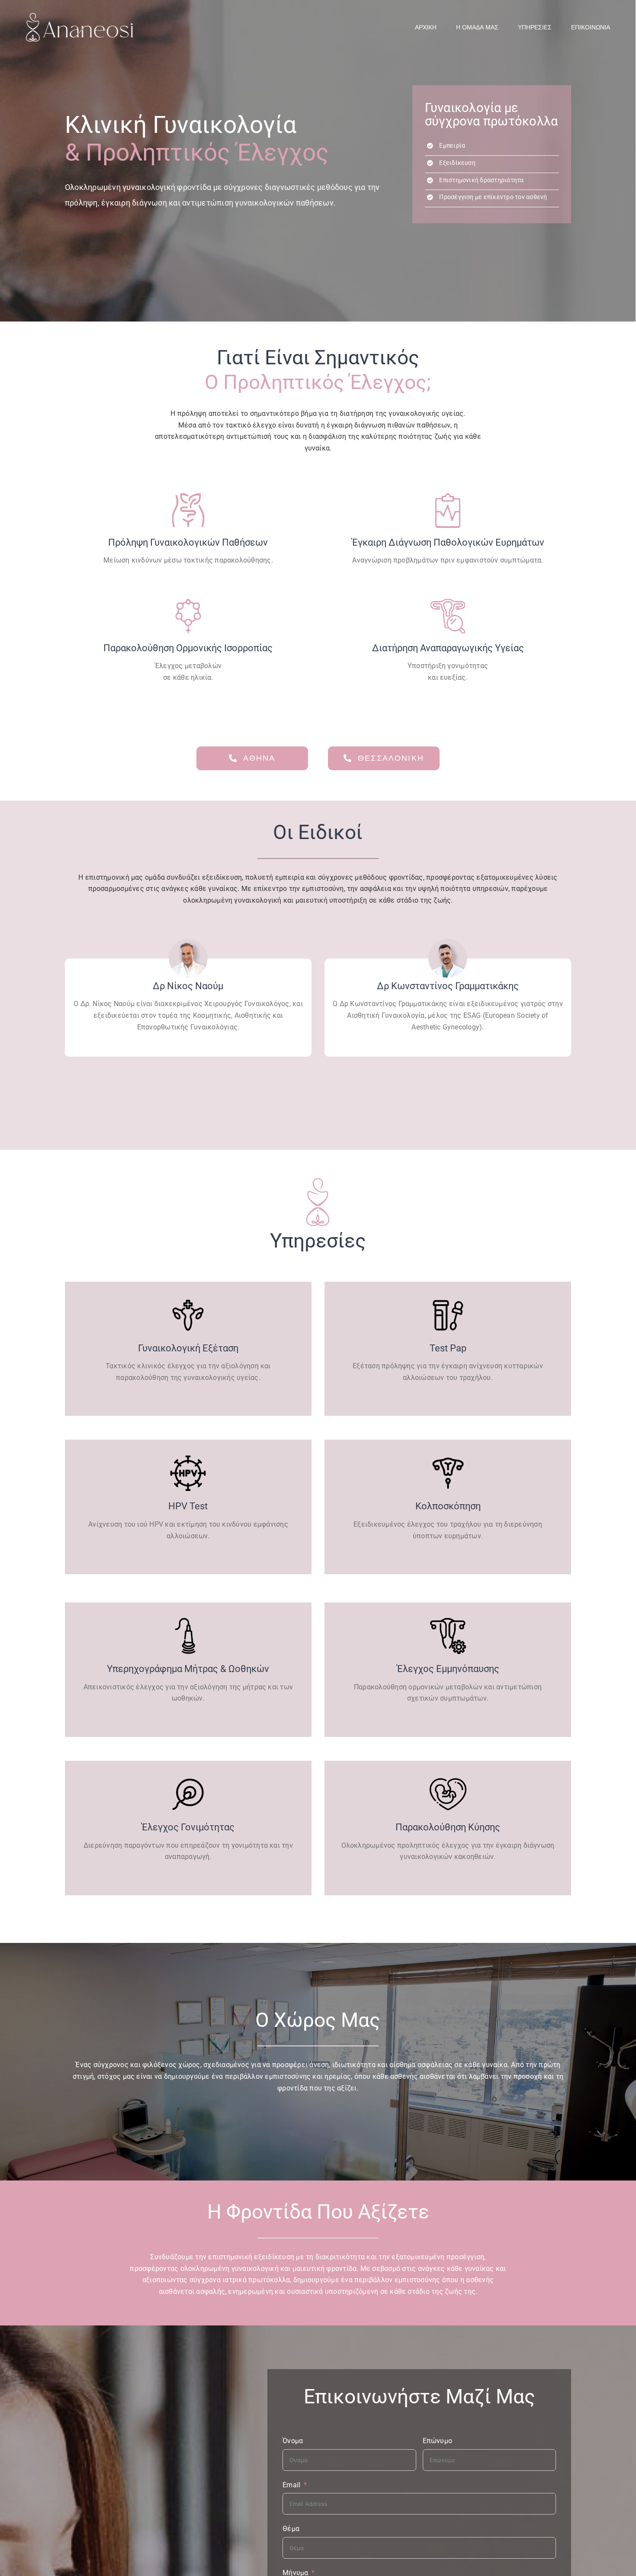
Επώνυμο (438, 2441)
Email (291, 2485)
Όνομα (293, 2441)
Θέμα (291, 2529)
